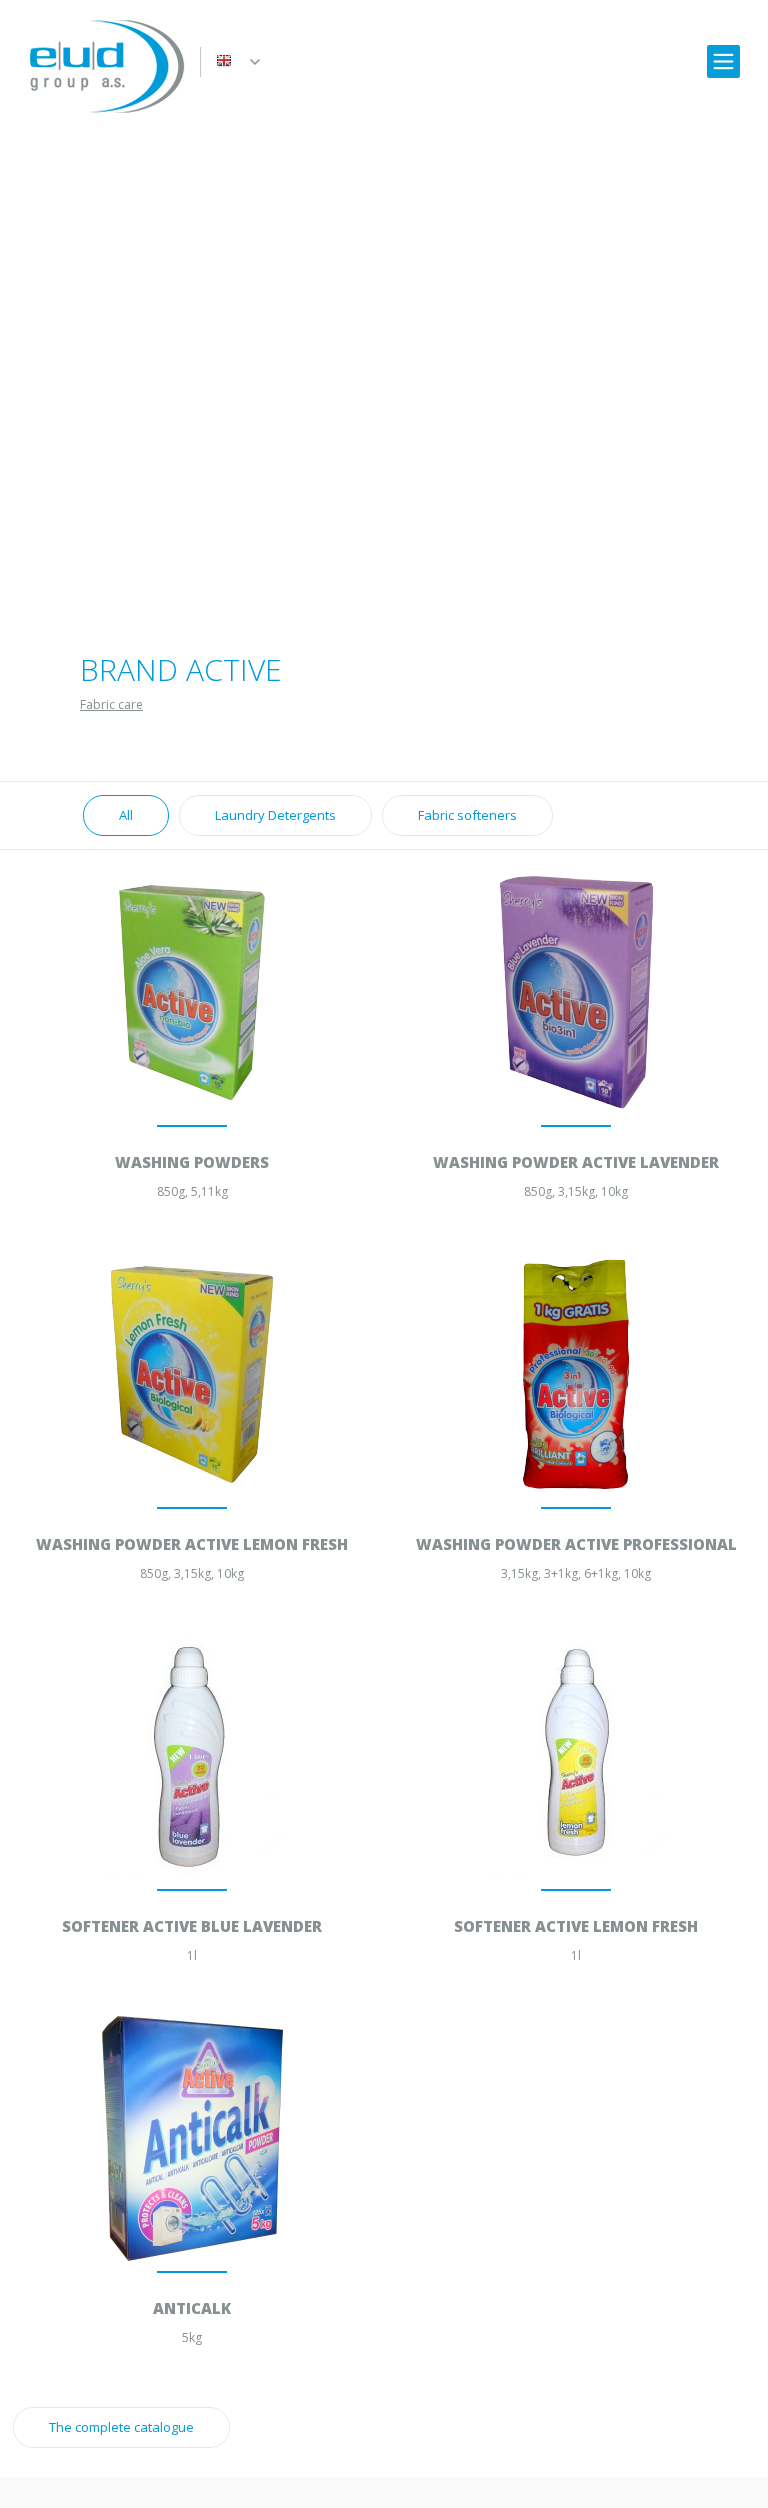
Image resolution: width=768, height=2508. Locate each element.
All (126, 815)
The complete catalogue (121, 2427)
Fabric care (111, 704)
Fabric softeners (467, 815)
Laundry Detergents (275, 815)
